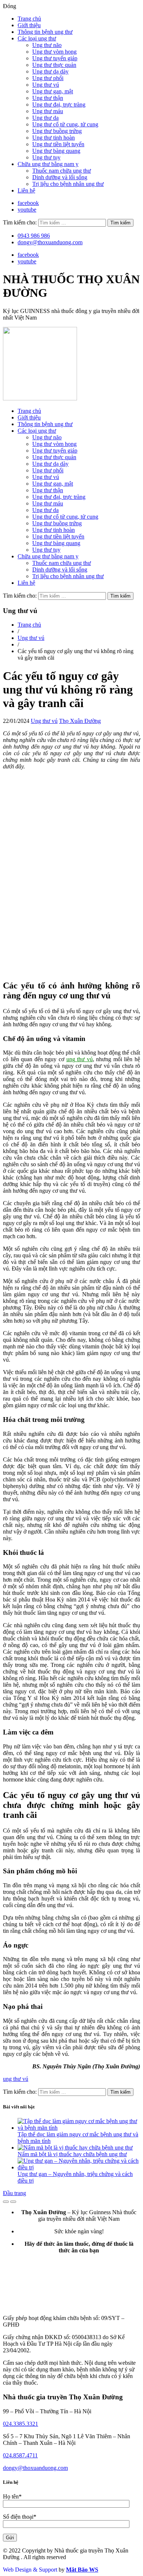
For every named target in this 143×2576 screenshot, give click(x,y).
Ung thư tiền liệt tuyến (58, 144)
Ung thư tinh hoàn (54, 138)
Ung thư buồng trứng (57, 131)
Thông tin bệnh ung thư (45, 32)
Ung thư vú (46, 85)
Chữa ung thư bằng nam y (48, 164)
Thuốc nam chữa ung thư (62, 171)
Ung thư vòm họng (54, 52)
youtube (27, 210)
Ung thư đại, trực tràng (59, 105)
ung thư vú (80, 1059)
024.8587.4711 (20, 2455)
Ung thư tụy (46, 157)
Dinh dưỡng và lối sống (60, 177)
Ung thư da (45, 118)
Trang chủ (29, 19)
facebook (28, 203)
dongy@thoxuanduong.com (50, 242)
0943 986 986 (34, 236)
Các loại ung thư (37, 38)
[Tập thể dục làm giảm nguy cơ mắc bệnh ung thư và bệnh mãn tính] (79, 2128)
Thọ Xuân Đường (80, 721)
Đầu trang (14, 2193)
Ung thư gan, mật (53, 91)
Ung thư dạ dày (50, 71)
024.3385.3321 (21, 2424)
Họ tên (12, 2496)
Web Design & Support (30, 2570)
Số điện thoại (20, 2517)
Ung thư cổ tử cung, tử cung (65, 124)
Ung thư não (47, 45)
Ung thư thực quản (54, 65)
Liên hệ (26, 190)
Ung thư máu (48, 111)
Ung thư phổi (48, 78)
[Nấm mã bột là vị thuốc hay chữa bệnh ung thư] (75, 2148)
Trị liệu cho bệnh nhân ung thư (68, 184)
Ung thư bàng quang (56, 151)
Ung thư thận (48, 98)
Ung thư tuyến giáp (55, 58)
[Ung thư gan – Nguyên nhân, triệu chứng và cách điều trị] (79, 2167)
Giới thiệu (29, 25)
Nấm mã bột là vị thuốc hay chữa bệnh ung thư (72, 2154)
